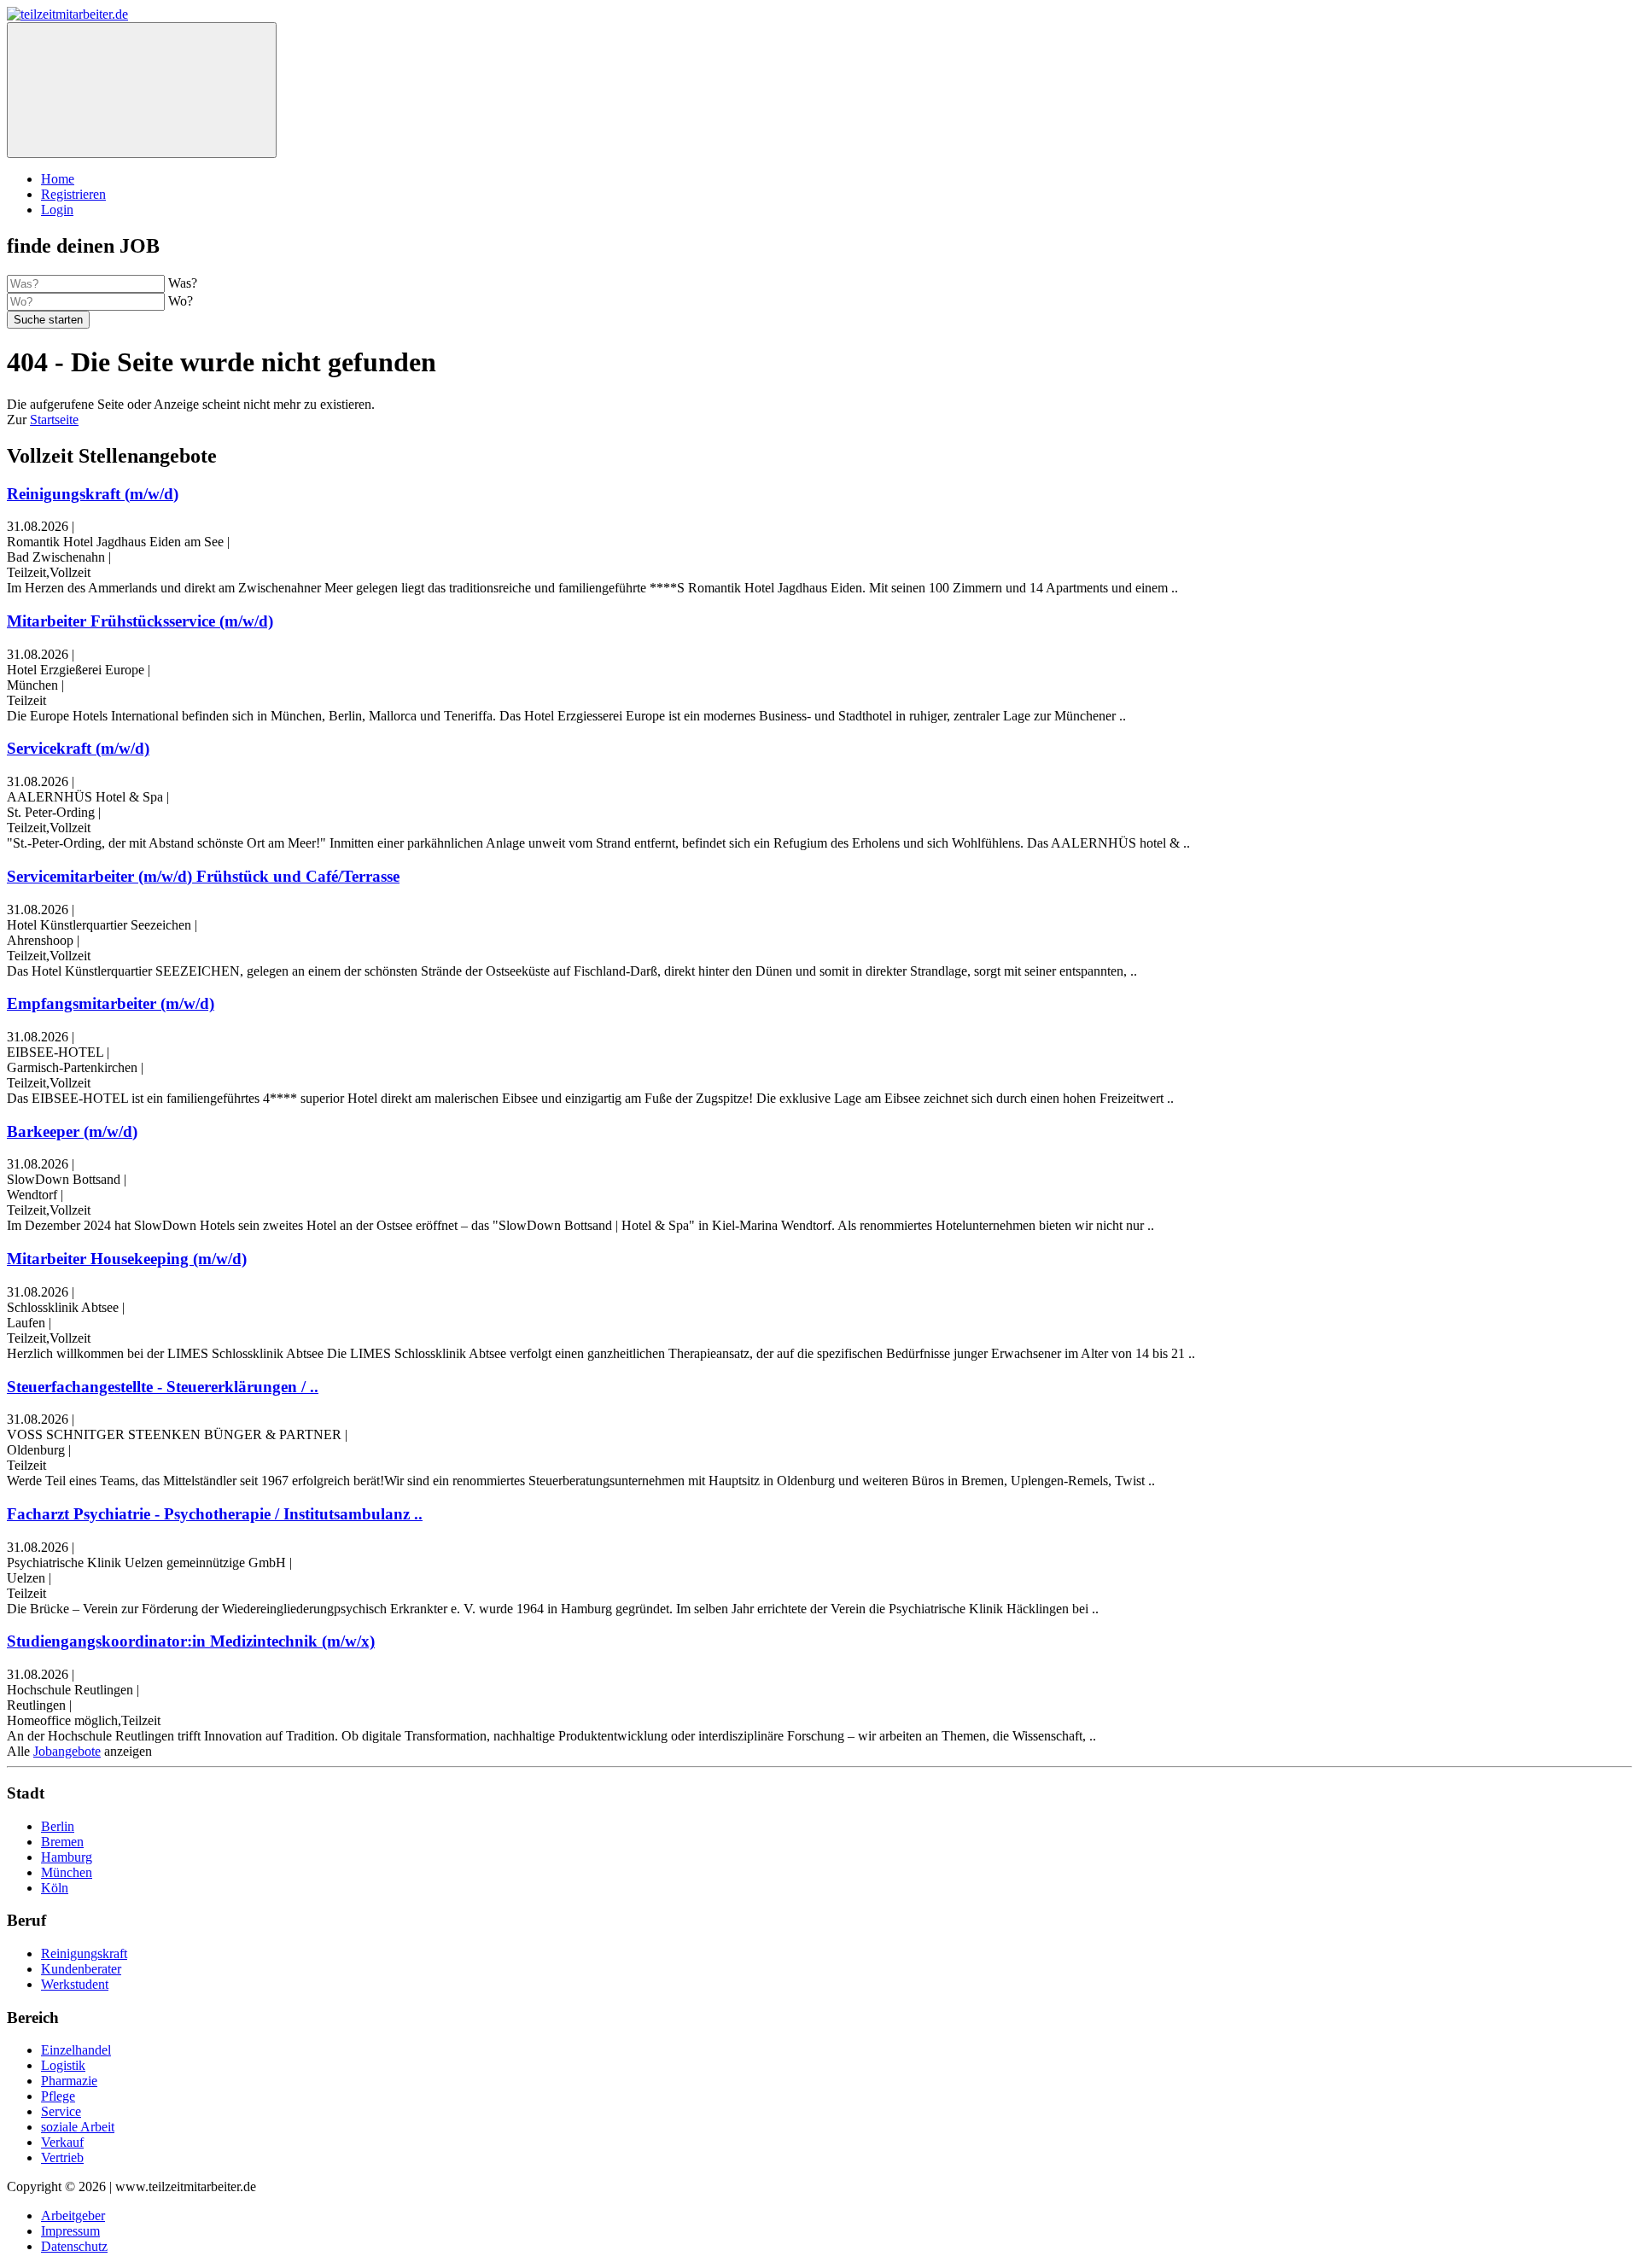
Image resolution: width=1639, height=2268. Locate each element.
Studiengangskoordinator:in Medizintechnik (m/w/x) (191, 1641)
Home (58, 179)
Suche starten (48, 320)
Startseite (54, 420)
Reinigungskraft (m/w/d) (93, 494)
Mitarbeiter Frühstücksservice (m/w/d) (140, 621)
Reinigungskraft (84, 1953)
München (67, 1872)
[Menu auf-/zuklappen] (142, 90)
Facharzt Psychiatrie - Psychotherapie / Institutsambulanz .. (215, 1514)
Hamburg (67, 1857)
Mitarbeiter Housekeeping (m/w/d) (127, 1259)
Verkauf (62, 2142)
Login (57, 210)
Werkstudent (75, 1984)
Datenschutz (74, 2246)
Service (61, 2111)
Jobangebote (67, 1751)
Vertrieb (62, 2157)
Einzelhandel (76, 2050)
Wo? (181, 301)
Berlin (58, 1826)
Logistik (63, 2065)
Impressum (70, 2231)
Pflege (58, 2096)
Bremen (62, 1842)
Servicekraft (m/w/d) (78, 748)
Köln (55, 1888)
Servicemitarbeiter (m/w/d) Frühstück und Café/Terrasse (203, 876)
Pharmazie (69, 2081)
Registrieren (73, 194)
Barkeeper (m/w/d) (72, 1131)
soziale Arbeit (78, 2127)
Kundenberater (81, 1969)
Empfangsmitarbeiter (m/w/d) (111, 1003)
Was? (183, 283)
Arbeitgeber (73, 2216)
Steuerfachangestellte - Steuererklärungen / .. (163, 1387)
